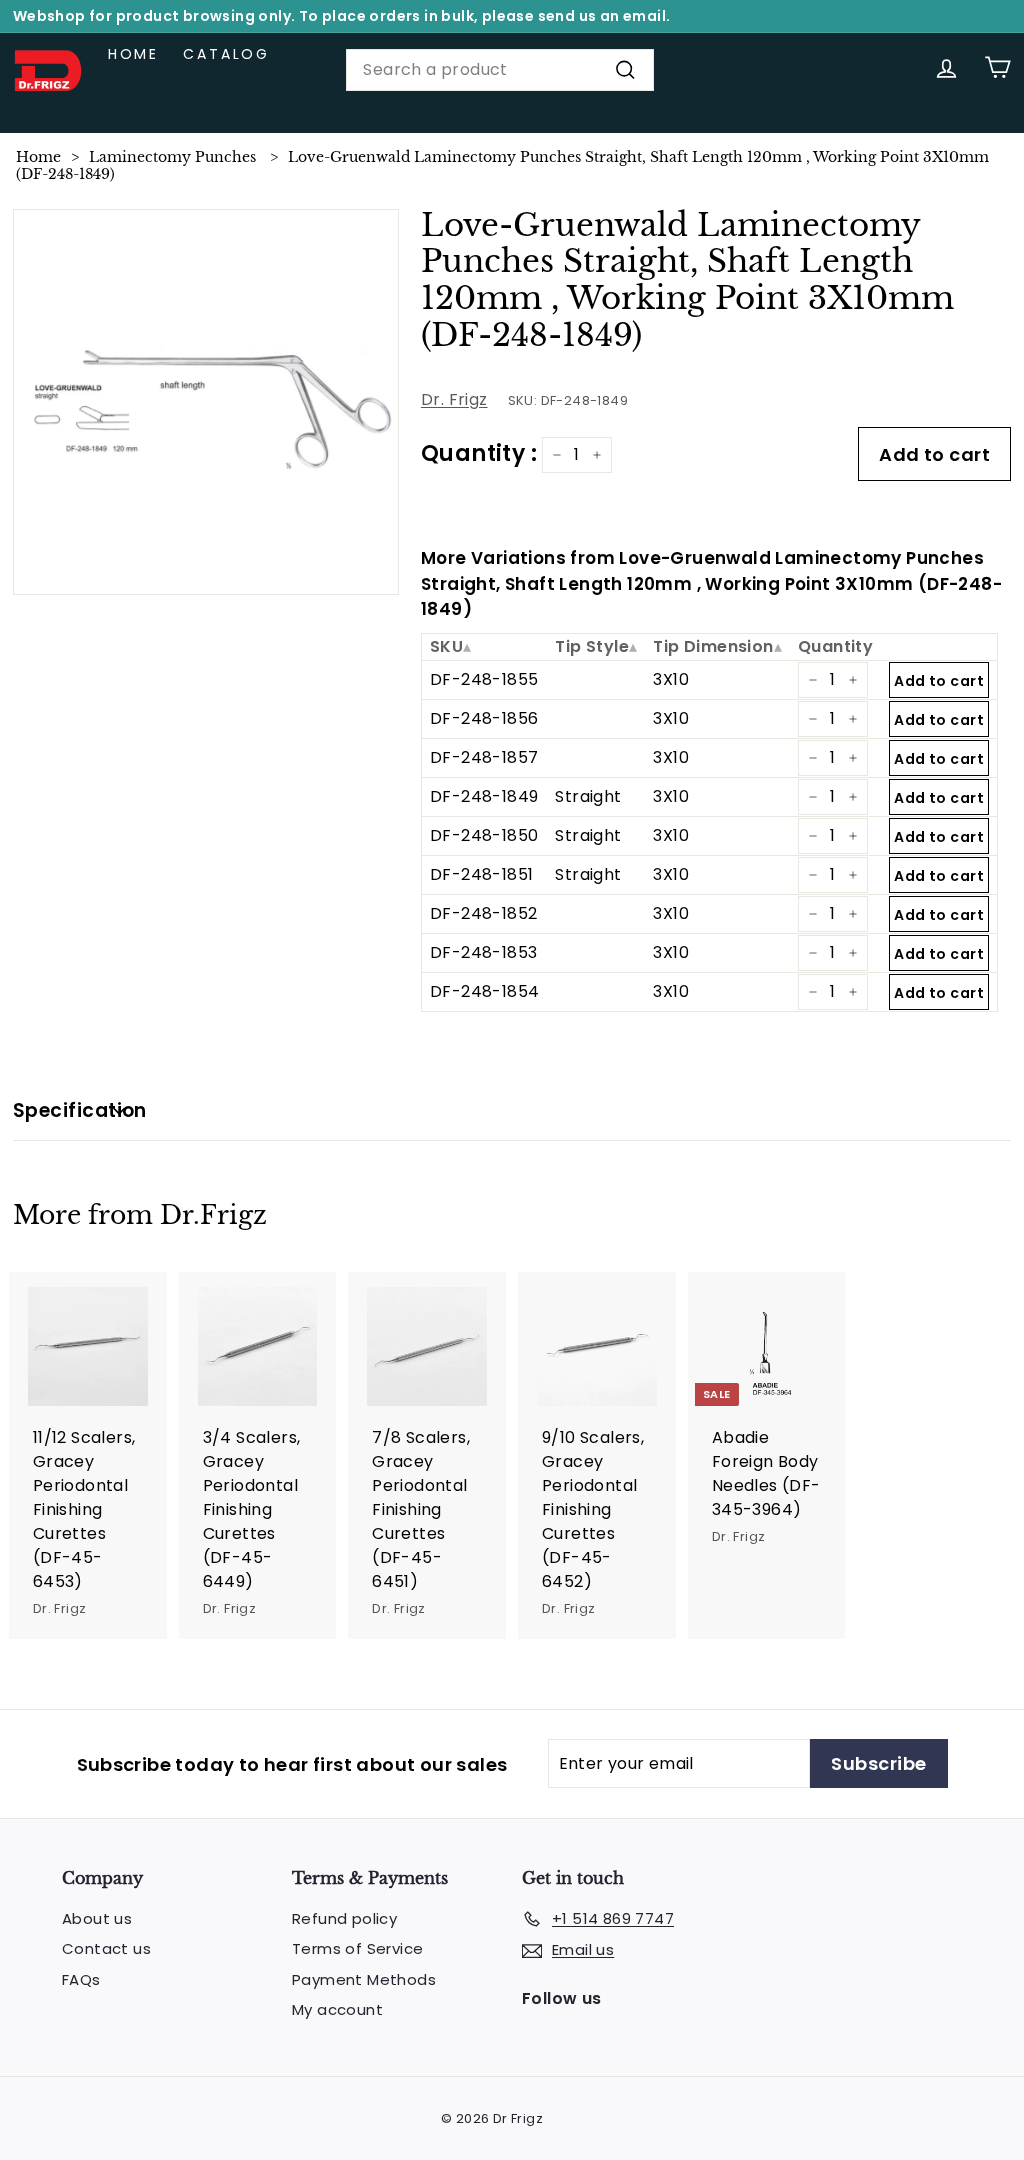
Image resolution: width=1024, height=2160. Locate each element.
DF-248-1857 (484, 757)
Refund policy (344, 1918)
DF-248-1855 (484, 679)
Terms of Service (357, 1948)
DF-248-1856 (484, 718)
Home (133, 54)
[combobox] (499, 70)
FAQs (81, 1979)
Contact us (106, 1948)
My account (337, 2009)
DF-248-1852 (483, 913)
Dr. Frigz (454, 399)
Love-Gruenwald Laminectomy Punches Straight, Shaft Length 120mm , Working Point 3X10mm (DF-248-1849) (502, 165)
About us (97, 1918)
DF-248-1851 (481, 874)
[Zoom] (206, 402)
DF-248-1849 (484, 796)
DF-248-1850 (484, 835)
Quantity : (479, 453)
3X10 (671, 679)
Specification (80, 1110)
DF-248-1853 (483, 952)
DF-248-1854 (484, 991)
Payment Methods (364, 1979)
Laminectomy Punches (172, 157)
